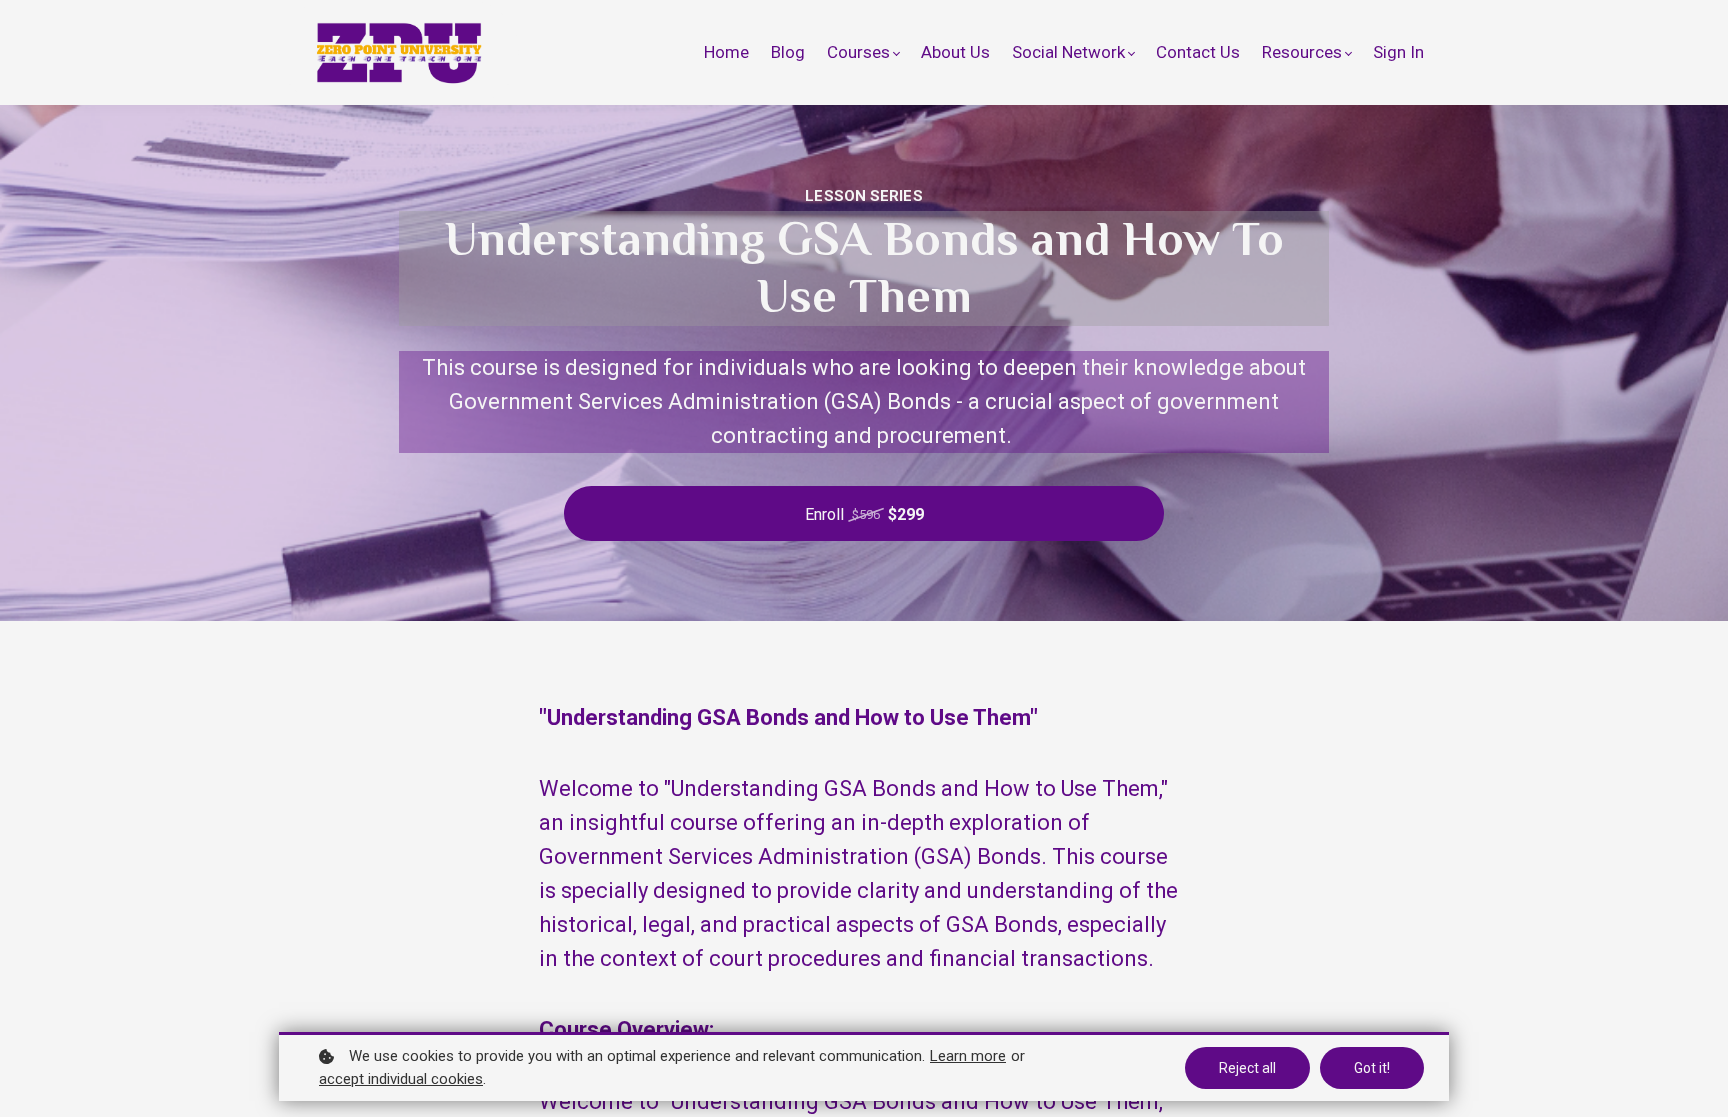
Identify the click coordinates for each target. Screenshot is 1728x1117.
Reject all (1247, 1068)
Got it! (1372, 1068)
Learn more (968, 1056)
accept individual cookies (401, 1079)
